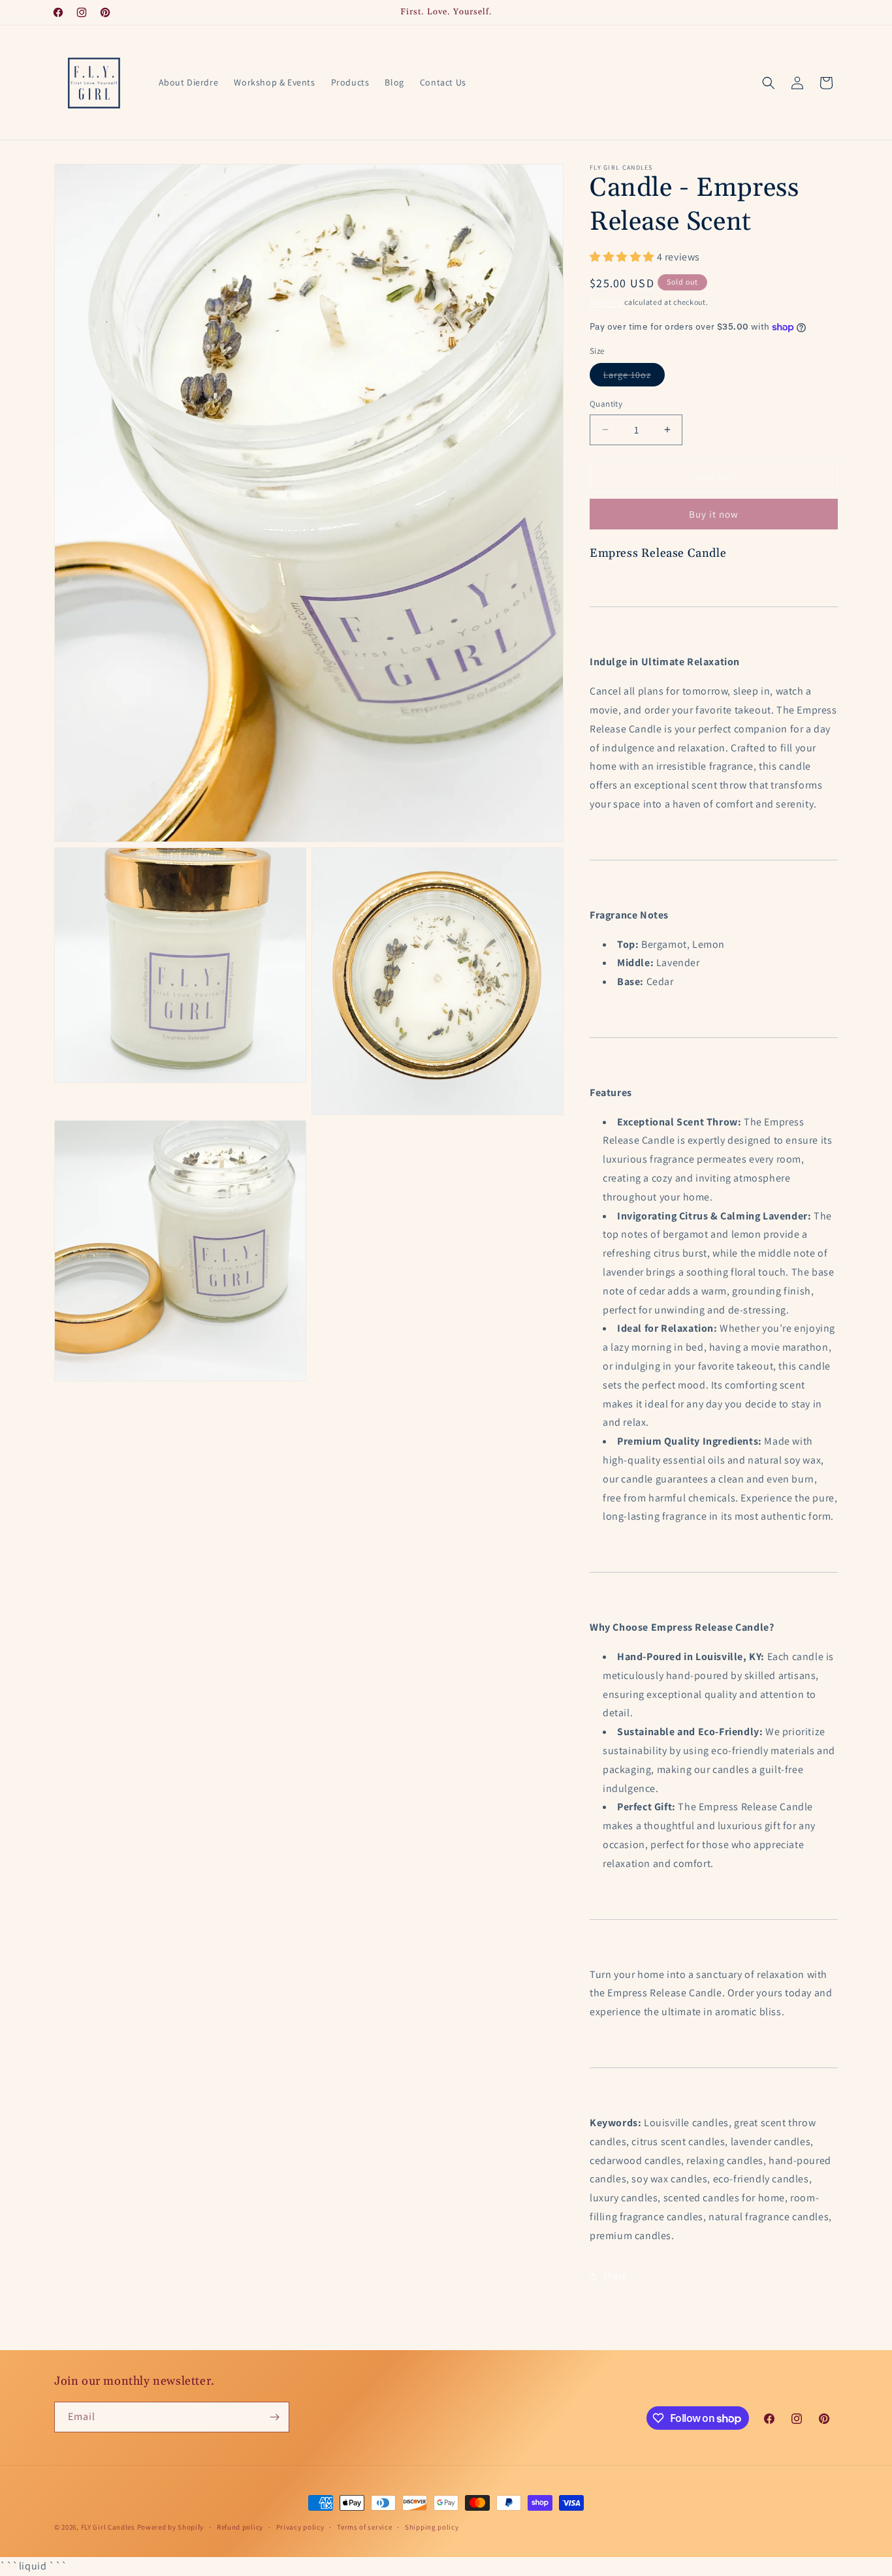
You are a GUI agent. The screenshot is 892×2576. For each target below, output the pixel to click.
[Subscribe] (274, 2417)
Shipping (606, 302)
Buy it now (714, 514)
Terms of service (364, 2527)
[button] (769, 83)
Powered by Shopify (171, 2527)
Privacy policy (300, 2527)
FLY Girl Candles (108, 2527)
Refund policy (240, 2527)
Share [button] (615, 2276)
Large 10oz (634, 377)
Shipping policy (432, 2527)
